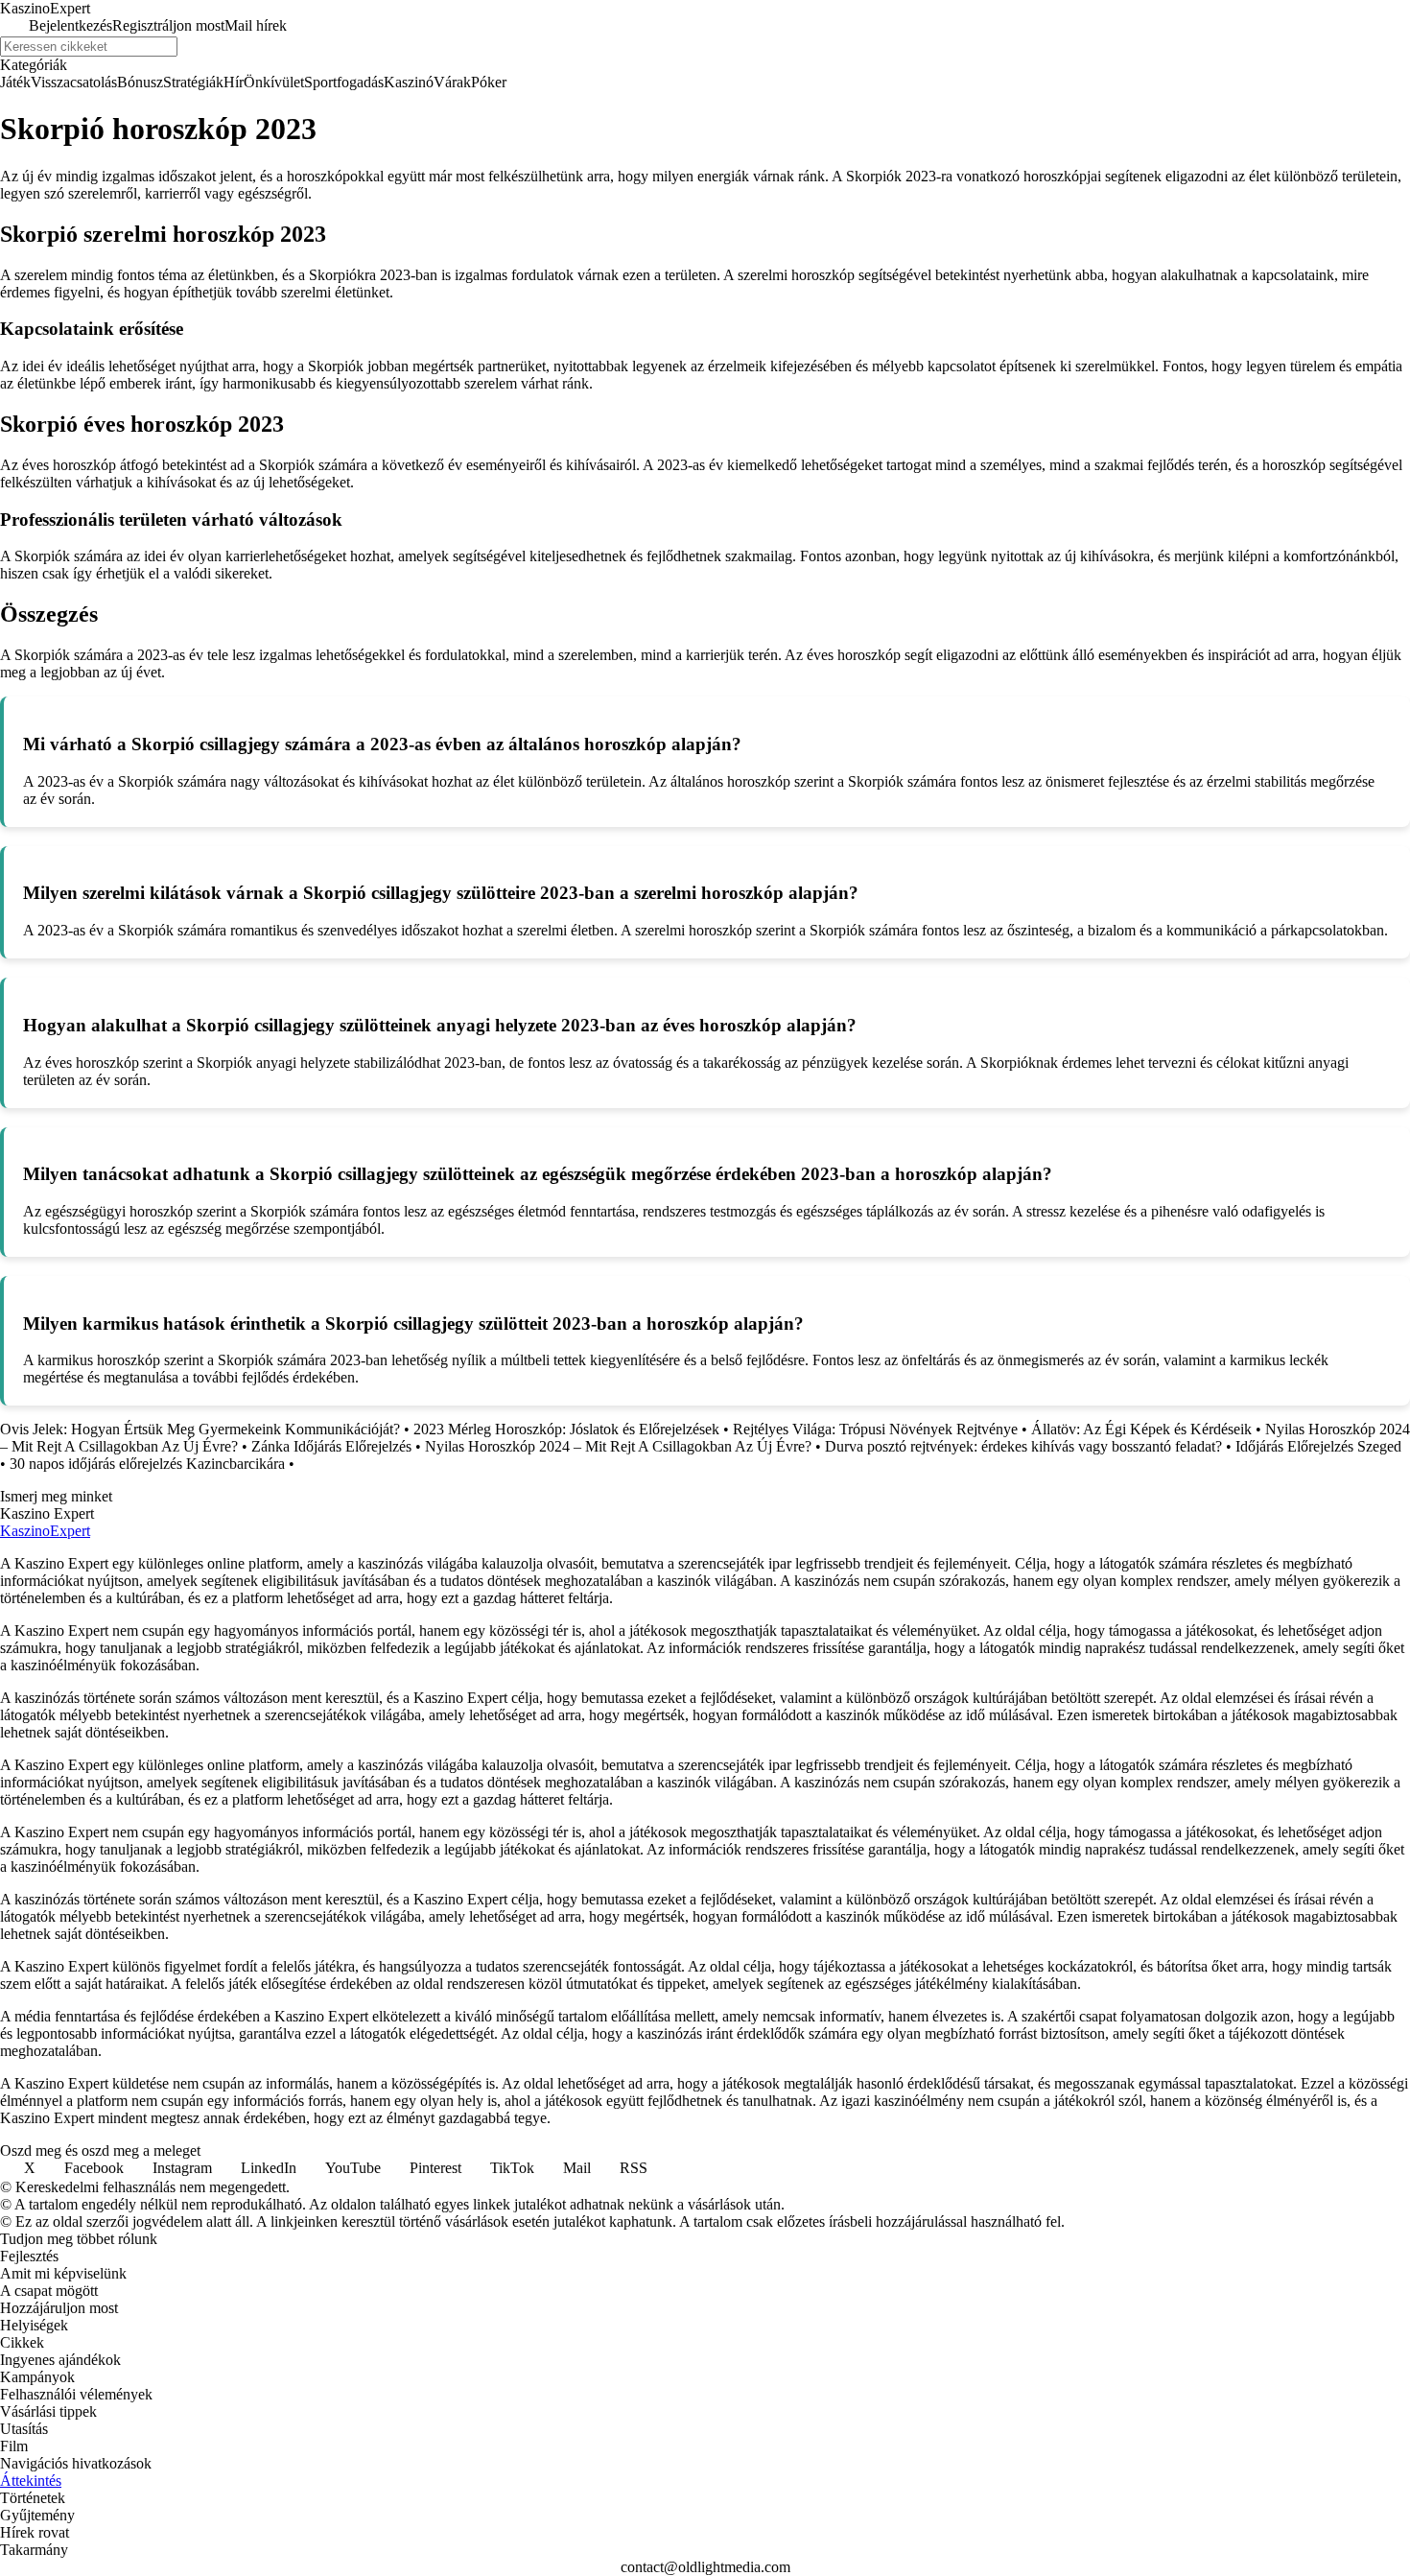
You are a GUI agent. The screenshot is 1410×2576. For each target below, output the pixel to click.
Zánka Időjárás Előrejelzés (331, 1446)
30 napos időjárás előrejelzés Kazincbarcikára (147, 1464)
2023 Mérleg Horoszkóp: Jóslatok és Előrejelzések (566, 1429)
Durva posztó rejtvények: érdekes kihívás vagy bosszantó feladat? (1023, 1446)
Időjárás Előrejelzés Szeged (1318, 1446)
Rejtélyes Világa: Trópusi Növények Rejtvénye (875, 1429)
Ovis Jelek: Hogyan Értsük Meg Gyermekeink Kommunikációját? (200, 1429)
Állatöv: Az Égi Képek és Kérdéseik (1141, 1429)
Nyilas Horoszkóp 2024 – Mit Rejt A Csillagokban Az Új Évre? (618, 1446)
